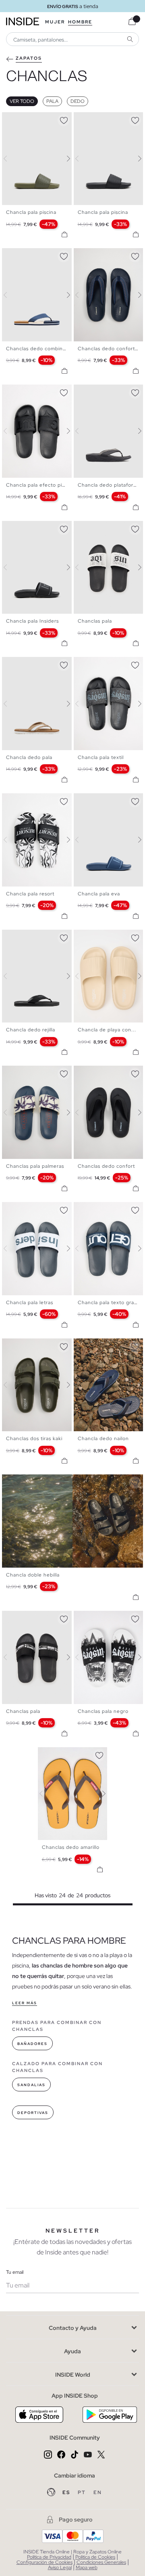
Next (64, 159)
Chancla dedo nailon (103, 1439)
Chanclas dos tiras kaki (34, 1439)
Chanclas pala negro (103, 1711)
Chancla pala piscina (31, 212)
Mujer (55, 22)
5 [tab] (98, 255)
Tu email (15, 2272)
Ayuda (72, 2351)
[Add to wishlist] (64, 119)
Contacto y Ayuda (73, 2328)
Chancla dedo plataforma (109, 485)
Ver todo (22, 101)
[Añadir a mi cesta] (64, 234)
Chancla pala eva (99, 894)
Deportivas (33, 2113)
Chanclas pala (95, 621)
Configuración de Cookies (45, 2562)
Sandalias (31, 2085)
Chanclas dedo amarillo (71, 1847)
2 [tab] (14, 119)
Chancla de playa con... (107, 1030)
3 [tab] (18, 119)
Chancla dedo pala (29, 757)
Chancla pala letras (30, 1303)
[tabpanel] (73, 1794)
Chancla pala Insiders (32, 621)
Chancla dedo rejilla (31, 1030)
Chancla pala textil (101, 757)
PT (83, 2492)
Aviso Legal (60, 2568)
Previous (10, 159)
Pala (52, 101)
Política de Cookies (95, 2557)
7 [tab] (106, 1345)
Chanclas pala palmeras (35, 1166)
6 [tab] (30, 391)
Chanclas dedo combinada (39, 349)
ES (67, 2492)
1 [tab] (10, 119)
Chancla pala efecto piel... (39, 485)
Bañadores (32, 2044)
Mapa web (87, 2568)
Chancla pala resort (30, 894)
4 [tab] (22, 119)
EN (98, 2492)
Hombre (80, 22)
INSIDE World (73, 2375)
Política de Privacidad (49, 2557)
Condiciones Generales (101, 2562)
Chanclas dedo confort (106, 1166)
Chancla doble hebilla (33, 1575)
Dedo (78, 101)
